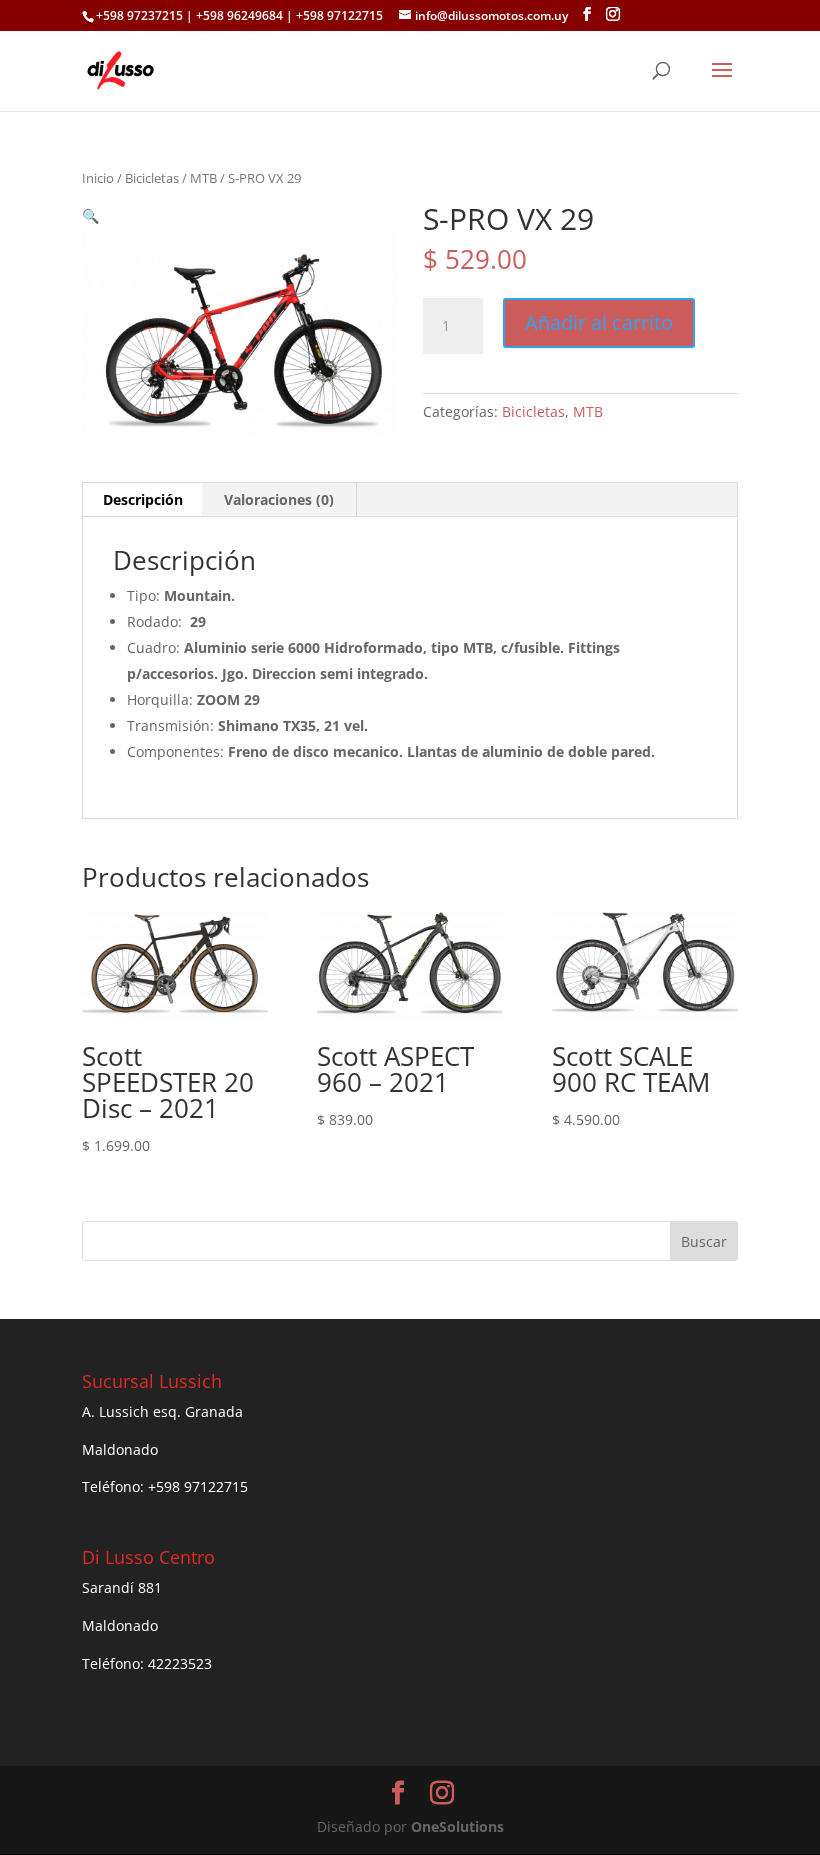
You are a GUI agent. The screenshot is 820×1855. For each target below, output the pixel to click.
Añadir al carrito (599, 322)
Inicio (98, 178)
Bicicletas (152, 178)
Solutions (457, 1826)
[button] (90, 215)
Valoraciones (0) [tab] (279, 499)
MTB (203, 178)
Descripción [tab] (143, 499)
